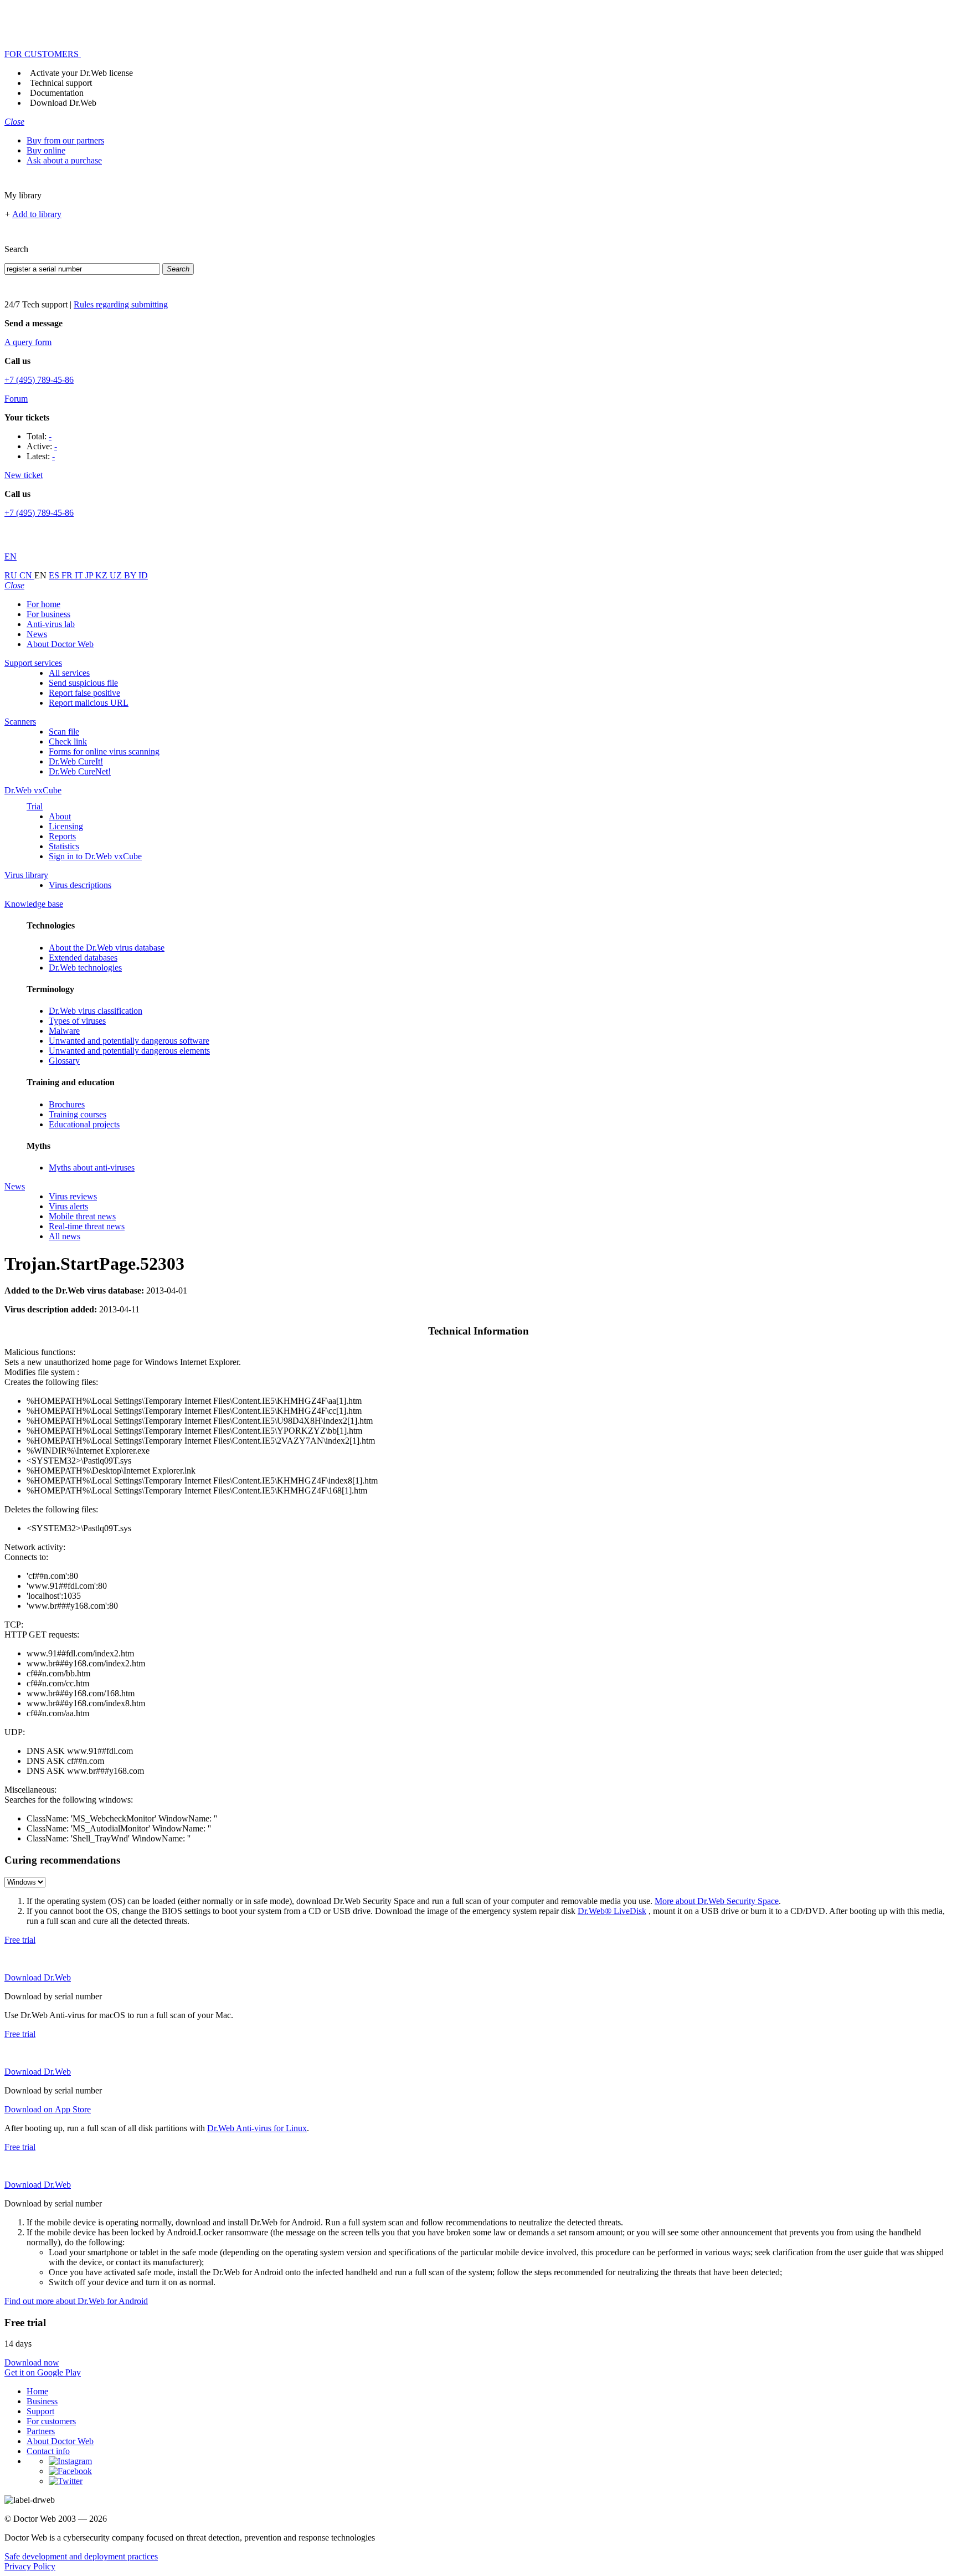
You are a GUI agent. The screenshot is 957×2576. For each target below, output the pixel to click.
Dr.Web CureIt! (76, 761)
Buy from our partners (65, 140)
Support (40, 2411)
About (60, 816)
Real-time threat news (87, 1226)
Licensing (66, 826)
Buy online (46, 150)
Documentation (57, 93)
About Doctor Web (60, 644)
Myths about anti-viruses (92, 1168)
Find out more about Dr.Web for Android (76, 2301)
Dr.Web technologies (85, 968)
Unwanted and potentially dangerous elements (129, 1051)
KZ (102, 575)
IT (80, 575)
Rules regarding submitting (121, 304)
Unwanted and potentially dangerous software (129, 1041)
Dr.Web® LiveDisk (612, 1911)
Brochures (67, 1104)
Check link (68, 742)
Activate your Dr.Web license (81, 73)
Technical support (61, 83)
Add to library (37, 214)
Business (42, 2401)
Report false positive (84, 693)
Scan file (64, 732)
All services (69, 673)
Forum (16, 399)
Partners (41, 2431)
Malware (64, 1031)
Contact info (48, 2451)
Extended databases (83, 958)
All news (65, 1236)
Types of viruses (77, 1021)
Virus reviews (73, 1196)
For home (43, 604)
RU (12, 575)
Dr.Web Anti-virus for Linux (257, 2128)
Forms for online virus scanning (104, 751)
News (37, 634)
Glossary (64, 1061)
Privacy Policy (30, 2566)
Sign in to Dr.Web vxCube (95, 856)
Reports (62, 836)
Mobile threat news (82, 1216)
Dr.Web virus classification (96, 1011)
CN (27, 575)
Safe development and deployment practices (81, 2556)
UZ (117, 575)
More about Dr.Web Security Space (717, 1901)
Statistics (64, 846)
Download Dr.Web (63, 103)
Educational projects (84, 1124)
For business (48, 614)
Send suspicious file (83, 683)
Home (37, 2391)
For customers (51, 2421)
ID (143, 575)
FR (68, 575)
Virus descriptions (80, 885)
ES (55, 575)
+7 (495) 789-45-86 (39, 380)
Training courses (78, 1114)
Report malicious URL (89, 703)
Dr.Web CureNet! (80, 771)
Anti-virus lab (51, 624)
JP (90, 575)
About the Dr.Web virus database (107, 948)
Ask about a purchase (64, 160)
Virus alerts (68, 1206)
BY (131, 575)
